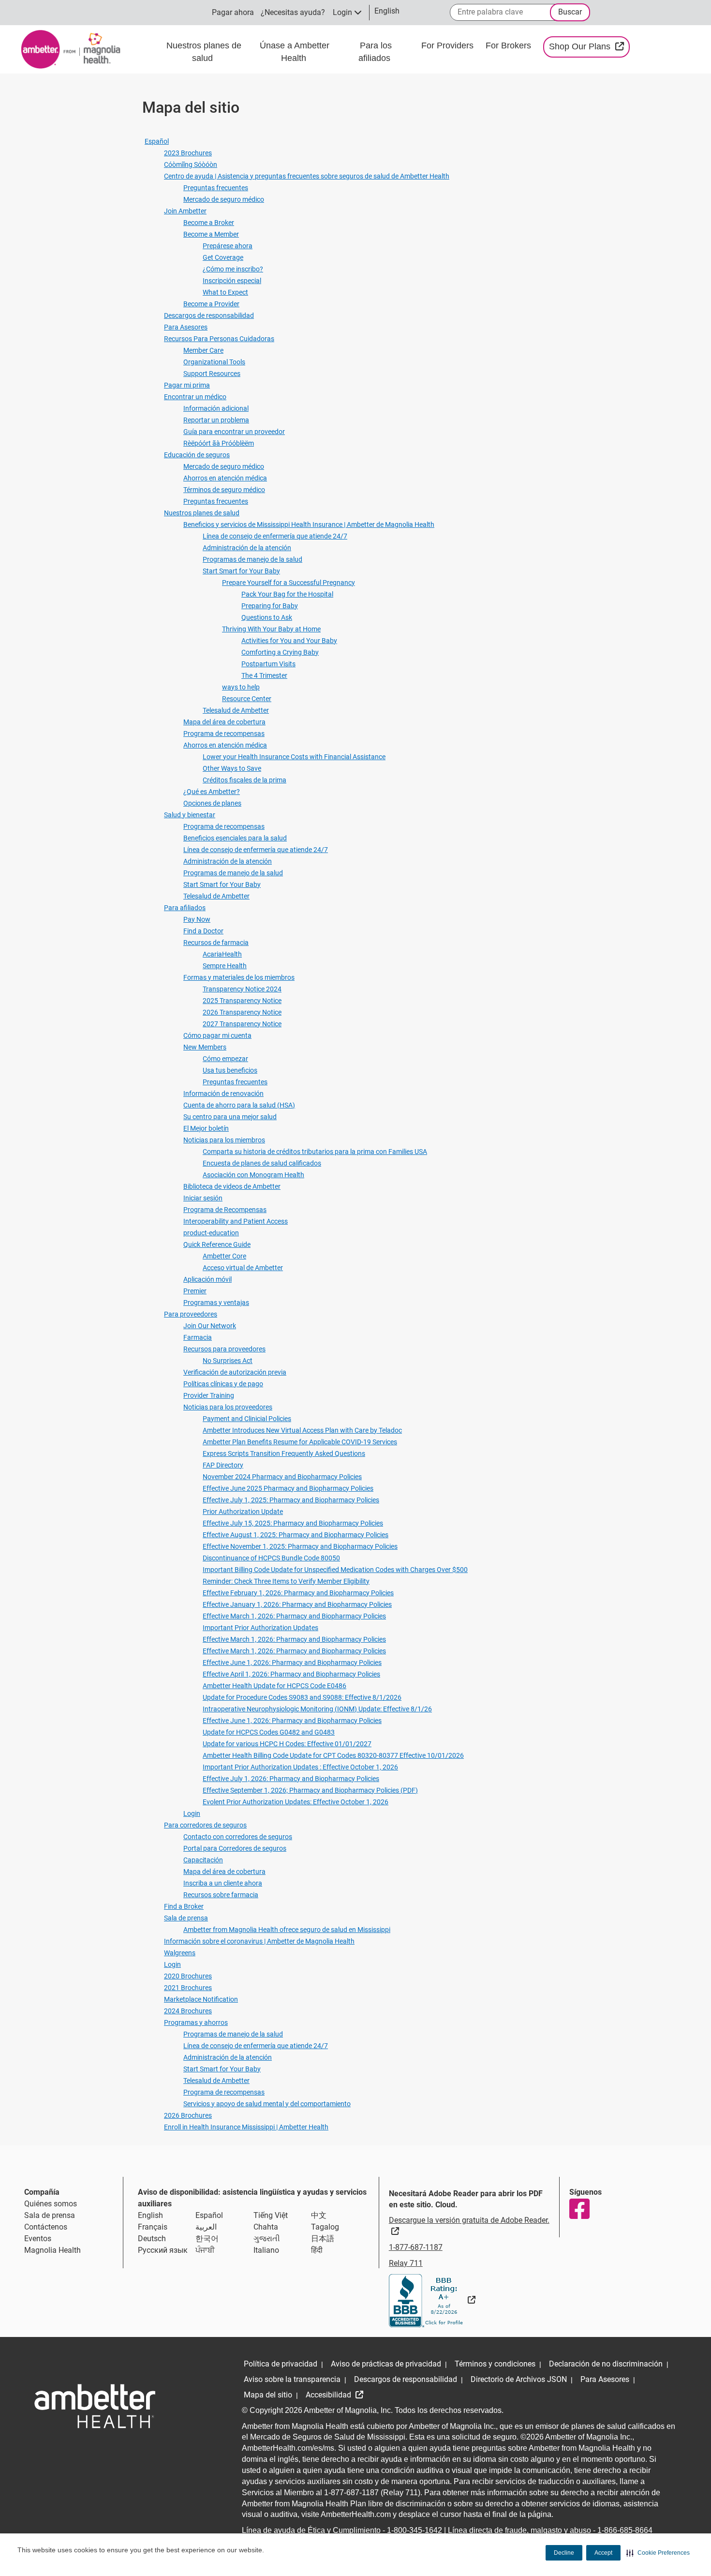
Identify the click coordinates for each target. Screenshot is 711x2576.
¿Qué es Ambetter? (212, 792)
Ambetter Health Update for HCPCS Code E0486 (274, 1686)
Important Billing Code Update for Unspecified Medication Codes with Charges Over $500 (335, 1570)
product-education (211, 1233)
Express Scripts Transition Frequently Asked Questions (284, 1453)
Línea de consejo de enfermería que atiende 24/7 (275, 536)
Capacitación (203, 1860)
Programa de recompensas (224, 734)
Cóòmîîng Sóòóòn (191, 165)
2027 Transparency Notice (242, 1024)
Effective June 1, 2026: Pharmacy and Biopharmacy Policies (292, 1662)
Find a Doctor (203, 931)
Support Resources (212, 374)
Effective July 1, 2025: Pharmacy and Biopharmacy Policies (291, 1500)
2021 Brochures (188, 1988)
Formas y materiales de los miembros (239, 977)
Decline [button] (564, 2553)
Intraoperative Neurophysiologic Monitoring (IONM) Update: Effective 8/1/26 (317, 1709)
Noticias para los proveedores (228, 1407)
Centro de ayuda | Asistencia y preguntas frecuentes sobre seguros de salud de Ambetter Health (307, 176)
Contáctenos (46, 2227)
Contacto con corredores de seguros (238, 1837)
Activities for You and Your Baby (289, 641)
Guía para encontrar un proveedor (234, 432)
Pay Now (197, 919)
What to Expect (225, 292)
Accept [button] (603, 2553)
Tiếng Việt (271, 2215)
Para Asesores (186, 327)
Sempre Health (225, 966)
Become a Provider (211, 304)
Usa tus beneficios (230, 1070)
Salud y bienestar (190, 815)
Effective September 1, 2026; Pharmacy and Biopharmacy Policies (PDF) (310, 1790)
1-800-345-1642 (415, 2530)
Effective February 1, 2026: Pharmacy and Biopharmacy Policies (298, 1593)
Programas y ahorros (196, 2022)
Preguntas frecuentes (216, 188)
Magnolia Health (52, 2250)
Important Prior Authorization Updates (260, 1628)
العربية (206, 2227)
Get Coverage (223, 257)
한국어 (207, 2239)
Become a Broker (209, 223)
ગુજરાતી (267, 2239)
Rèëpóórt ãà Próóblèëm (219, 443)
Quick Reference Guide (217, 1244)
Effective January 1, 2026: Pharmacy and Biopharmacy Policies (297, 1604)
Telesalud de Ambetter (236, 710)
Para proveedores (191, 1314)
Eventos (38, 2239)
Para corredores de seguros (205, 1825)
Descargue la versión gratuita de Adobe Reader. (469, 2225)
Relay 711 (406, 2263)
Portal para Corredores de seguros (235, 1848)
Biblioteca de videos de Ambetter (232, 1186)
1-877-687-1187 (416, 2247)
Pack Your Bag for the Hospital (287, 594)
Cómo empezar (225, 1059)
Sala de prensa (186, 1918)
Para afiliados (185, 908)
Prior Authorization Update (243, 1512)
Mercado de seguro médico (224, 199)
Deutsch (152, 2239)
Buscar (570, 12)
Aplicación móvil (207, 1279)
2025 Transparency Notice (242, 1001)
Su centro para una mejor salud (230, 1117)
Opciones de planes (212, 803)
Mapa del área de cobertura (224, 722)
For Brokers (510, 45)
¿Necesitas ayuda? (293, 12)
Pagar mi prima (187, 385)
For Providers (449, 45)
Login (192, 1813)
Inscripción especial (232, 281)
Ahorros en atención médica (225, 478)
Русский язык (163, 2250)
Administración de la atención (247, 548)
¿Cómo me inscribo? (233, 269)
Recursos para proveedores (224, 1349)
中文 (319, 2215)
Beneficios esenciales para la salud (235, 838)
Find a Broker (184, 1906)
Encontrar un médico (195, 397)
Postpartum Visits (268, 664)
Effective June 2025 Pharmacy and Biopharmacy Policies (288, 1488)
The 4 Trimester (264, 675)
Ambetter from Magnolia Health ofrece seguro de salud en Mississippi (287, 1930)
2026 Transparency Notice (242, 1012)
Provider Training (209, 1395)
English (150, 2215)
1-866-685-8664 (625, 2530)
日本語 (323, 2239)
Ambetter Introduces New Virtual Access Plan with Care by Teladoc (302, 1430)
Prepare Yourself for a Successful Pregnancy (289, 583)
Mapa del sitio (268, 2395)
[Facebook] (579, 2209)
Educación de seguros (197, 455)
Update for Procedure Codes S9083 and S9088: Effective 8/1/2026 (302, 1697)
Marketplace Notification (201, 1999)
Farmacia (198, 1337)
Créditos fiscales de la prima (244, 780)
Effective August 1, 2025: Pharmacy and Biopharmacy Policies (296, 1535)
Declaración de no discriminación (606, 2364)
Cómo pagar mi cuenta (217, 1035)
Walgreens (180, 1953)
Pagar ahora (233, 12)
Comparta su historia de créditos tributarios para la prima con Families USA (315, 1152)
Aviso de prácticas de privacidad (386, 2364)
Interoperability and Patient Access (236, 1221)
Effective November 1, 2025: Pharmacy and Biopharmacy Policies (300, 1546)
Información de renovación (223, 1093)
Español (157, 141)
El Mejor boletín (206, 1128)
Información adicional (216, 408)
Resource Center (247, 699)
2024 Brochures (188, 2011)
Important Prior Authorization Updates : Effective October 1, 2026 (300, 1767)
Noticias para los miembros (224, 1140)
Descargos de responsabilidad (209, 315)
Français (153, 2227)
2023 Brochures (188, 153)
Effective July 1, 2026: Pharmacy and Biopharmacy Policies (291, 1779)
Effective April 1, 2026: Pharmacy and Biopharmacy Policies (291, 1674)
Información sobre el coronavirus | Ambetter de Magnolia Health (259, 1941)
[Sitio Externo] (432, 2300)
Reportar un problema (216, 420)
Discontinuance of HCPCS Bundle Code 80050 (271, 1558)
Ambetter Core (224, 1256)
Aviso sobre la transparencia (292, 2379)
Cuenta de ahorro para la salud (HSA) (239, 1105)
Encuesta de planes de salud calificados (262, 1163)
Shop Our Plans (589, 46)
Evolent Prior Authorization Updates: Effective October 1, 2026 (296, 1802)
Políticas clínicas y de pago (223, 1384)
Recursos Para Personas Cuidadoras (219, 339)
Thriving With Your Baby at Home (271, 629)
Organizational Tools (214, 362)
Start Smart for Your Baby (241, 571)
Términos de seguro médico (224, 490)
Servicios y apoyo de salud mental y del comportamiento (267, 2104)
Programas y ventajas (216, 1303)
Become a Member (211, 234)
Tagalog (325, 2227)
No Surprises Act (228, 1361)
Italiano (266, 2250)
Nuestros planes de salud (204, 52)
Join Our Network (210, 1326)
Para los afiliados (376, 52)
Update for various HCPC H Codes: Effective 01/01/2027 (287, 1744)
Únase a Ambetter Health (295, 52)
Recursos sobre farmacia (221, 1895)
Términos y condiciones (495, 2364)
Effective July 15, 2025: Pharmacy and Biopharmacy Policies (293, 1523)
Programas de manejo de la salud (252, 559)
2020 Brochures (188, 1976)
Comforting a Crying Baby (280, 652)
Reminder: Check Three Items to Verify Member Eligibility (286, 1581)
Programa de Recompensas (225, 1210)
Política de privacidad (281, 2364)
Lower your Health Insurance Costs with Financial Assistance (294, 757)
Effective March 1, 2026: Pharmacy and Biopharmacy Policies (294, 1616)
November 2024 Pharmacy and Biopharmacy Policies (282, 1477)
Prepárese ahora (228, 246)
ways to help (241, 687)
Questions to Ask (267, 617)
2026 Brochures (188, 2115)
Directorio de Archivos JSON (519, 2379)
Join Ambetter (185, 211)
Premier (195, 1291)
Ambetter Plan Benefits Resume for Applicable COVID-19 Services (300, 1442)
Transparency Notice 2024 (242, 989)
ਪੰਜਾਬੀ (205, 2250)
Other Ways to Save (232, 768)
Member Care (203, 350)
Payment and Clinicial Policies (247, 1419)
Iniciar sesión (203, 1198)
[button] (658, 2553)
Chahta (266, 2227)
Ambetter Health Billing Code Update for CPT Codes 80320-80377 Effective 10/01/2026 (333, 1755)
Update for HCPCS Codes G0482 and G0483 (269, 1732)
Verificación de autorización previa (235, 1372)
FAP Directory (223, 1465)
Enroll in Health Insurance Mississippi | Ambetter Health (246, 2127)
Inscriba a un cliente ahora (223, 1883)
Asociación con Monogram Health (253, 1175)
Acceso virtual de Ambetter (243, 1268)
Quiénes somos (51, 2204)
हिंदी (317, 2250)
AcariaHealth (222, 954)
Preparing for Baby (270, 606)
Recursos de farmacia (216, 943)
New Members (205, 1047)
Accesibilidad (329, 2395)
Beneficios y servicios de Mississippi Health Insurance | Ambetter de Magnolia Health (309, 524)
